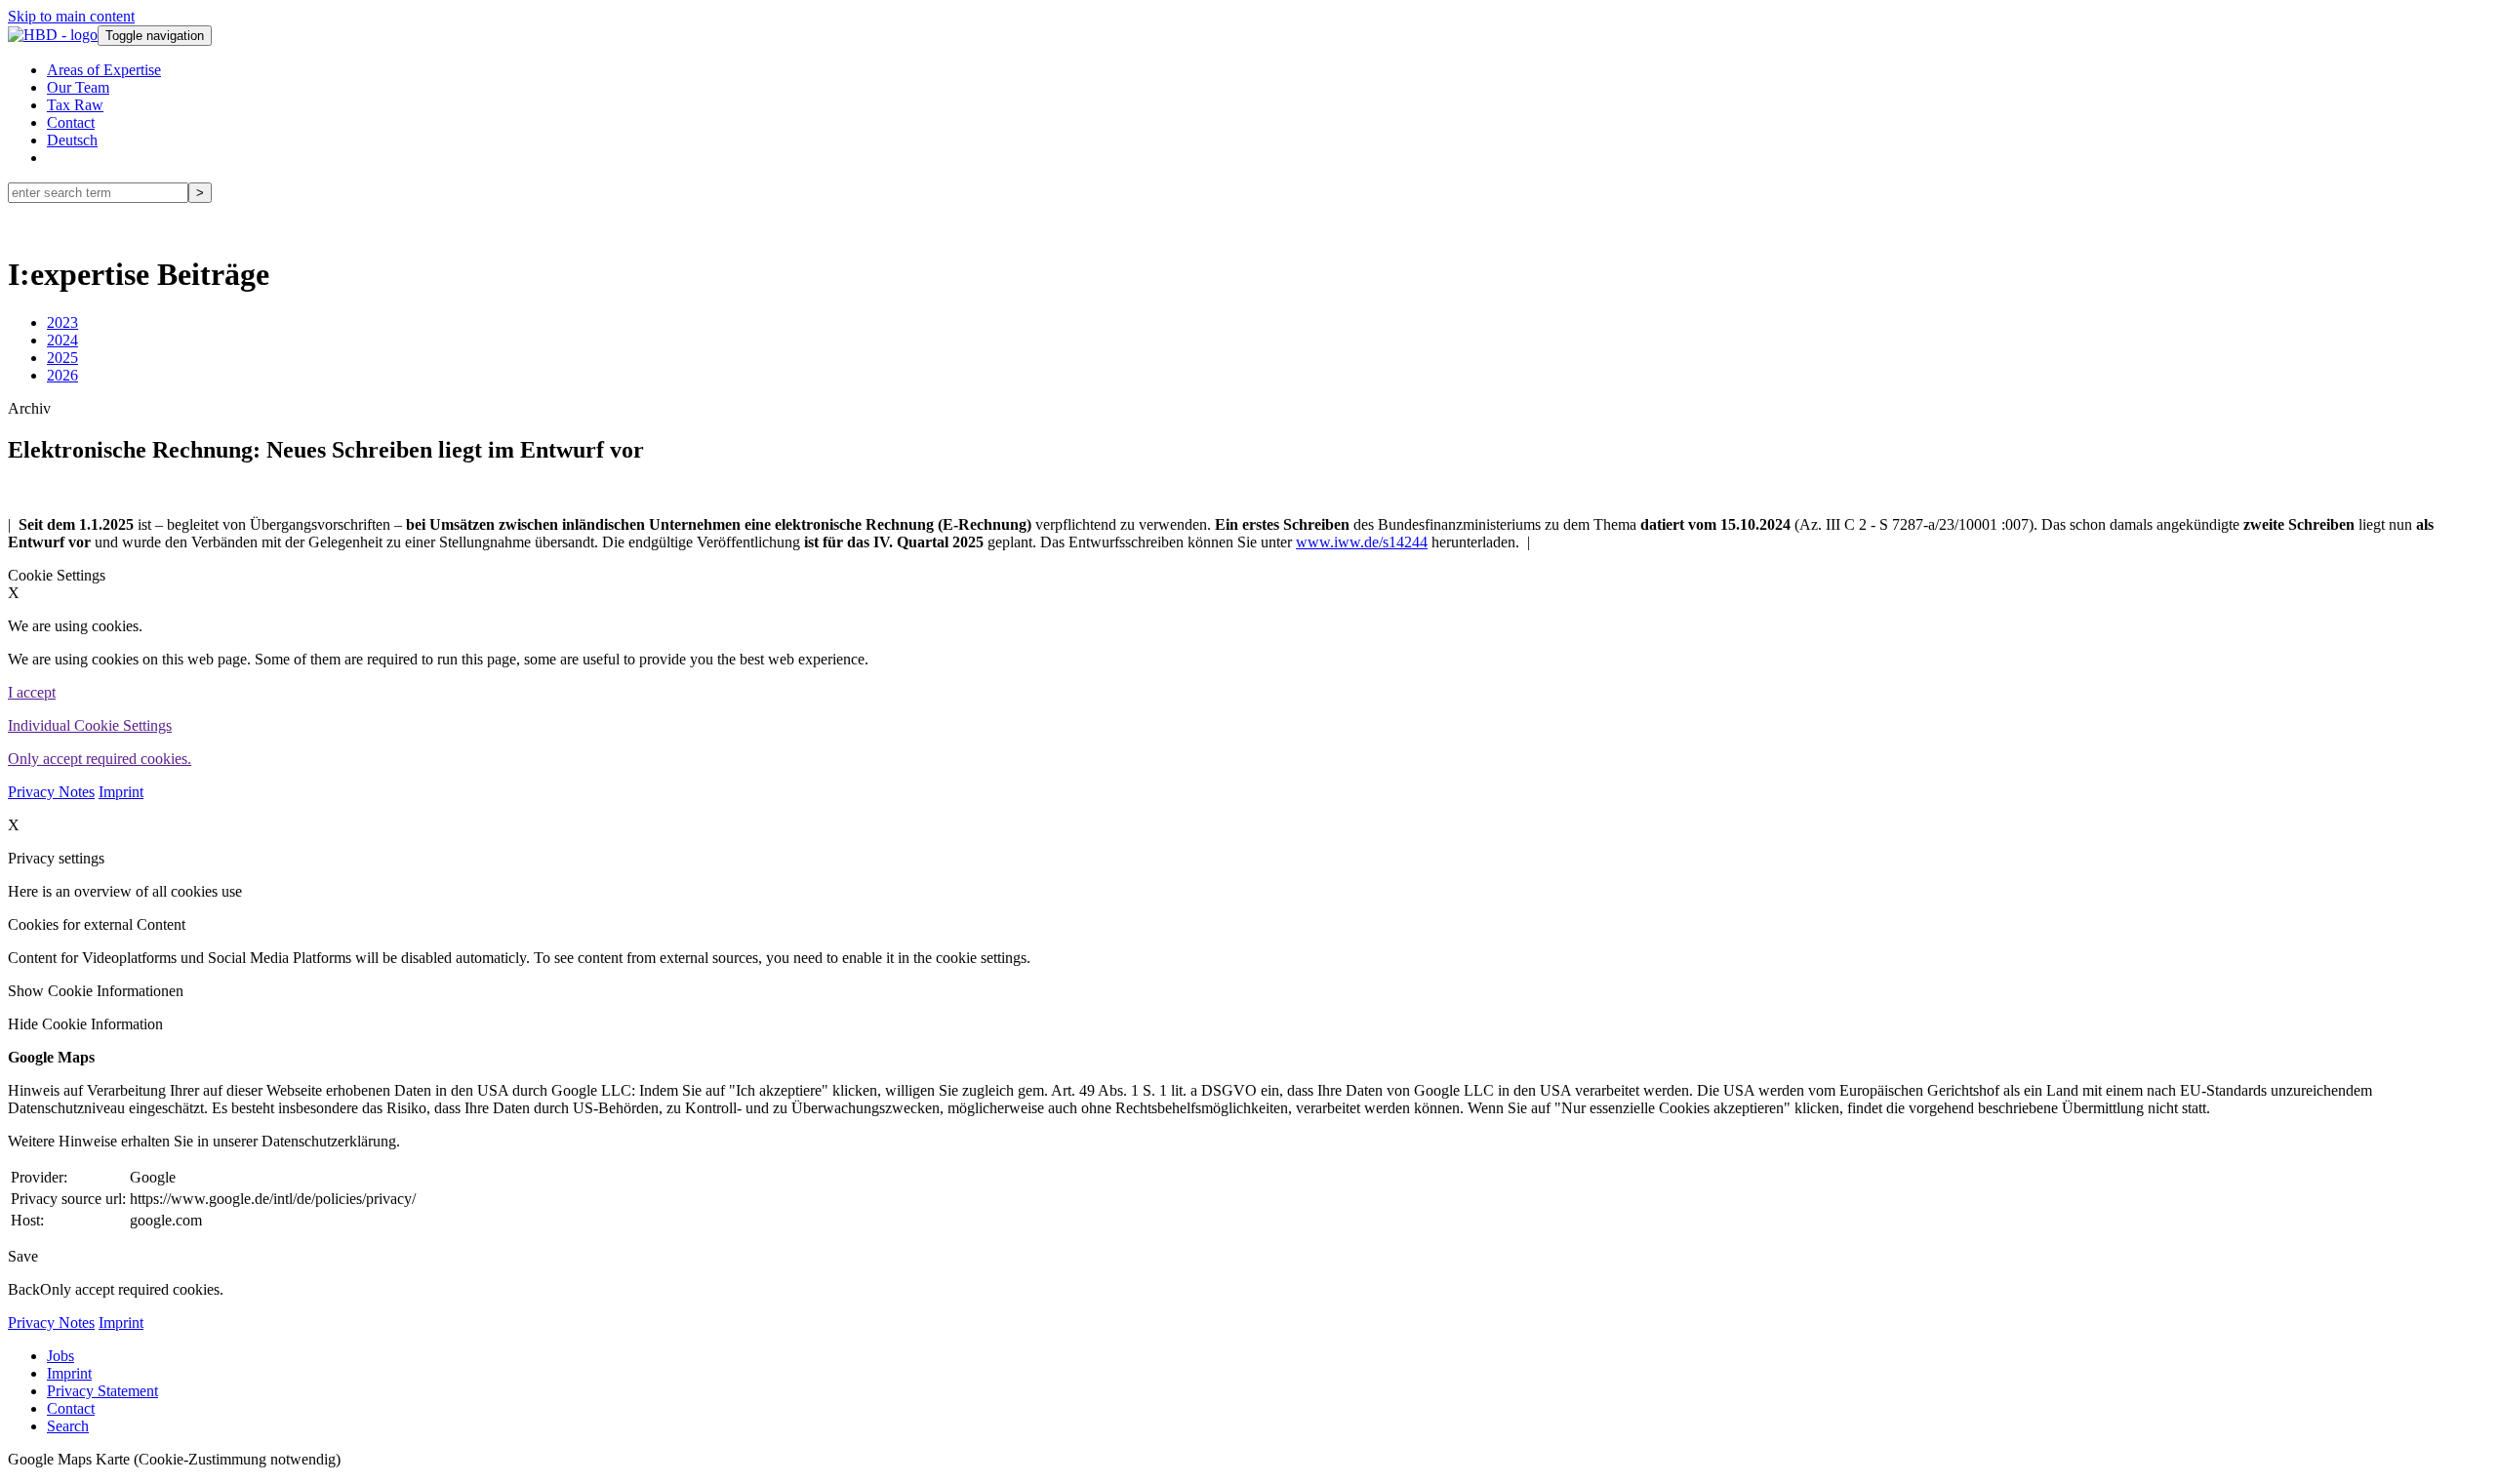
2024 (62, 340)
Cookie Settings (57, 575)
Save (23, 1256)
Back (24, 1289)
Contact (71, 122)
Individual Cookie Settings (90, 725)
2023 (62, 322)
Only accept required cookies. (100, 759)
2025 (62, 358)
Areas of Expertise (104, 70)
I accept (32, 692)
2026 (62, 375)
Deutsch (72, 140)
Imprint (121, 792)
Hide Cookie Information (85, 1024)
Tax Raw (75, 105)
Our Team (78, 87)
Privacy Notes (51, 792)
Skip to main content (71, 16)
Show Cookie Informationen (96, 991)
